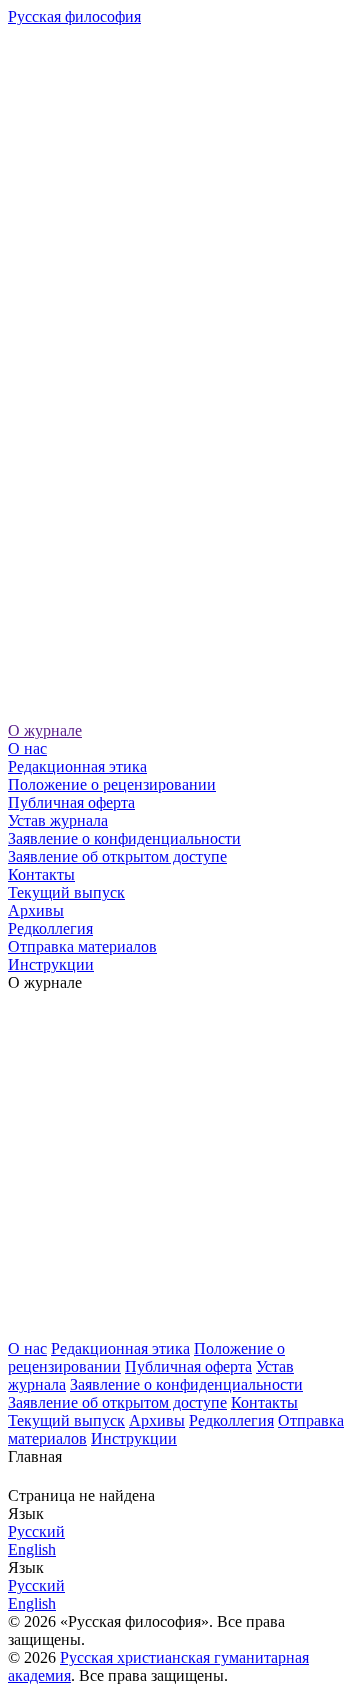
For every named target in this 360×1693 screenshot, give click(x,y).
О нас (27, 748)
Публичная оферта (71, 802)
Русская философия (74, 16)
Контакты (41, 874)
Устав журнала (58, 820)
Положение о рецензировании (112, 784)
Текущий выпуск (66, 892)
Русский (36, 1531)
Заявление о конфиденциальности (124, 838)
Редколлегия (50, 928)
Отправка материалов (82, 946)
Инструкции (51, 964)
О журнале (45, 730)
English (32, 1549)
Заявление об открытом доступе (117, 856)
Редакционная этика (77, 766)
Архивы (36, 910)
